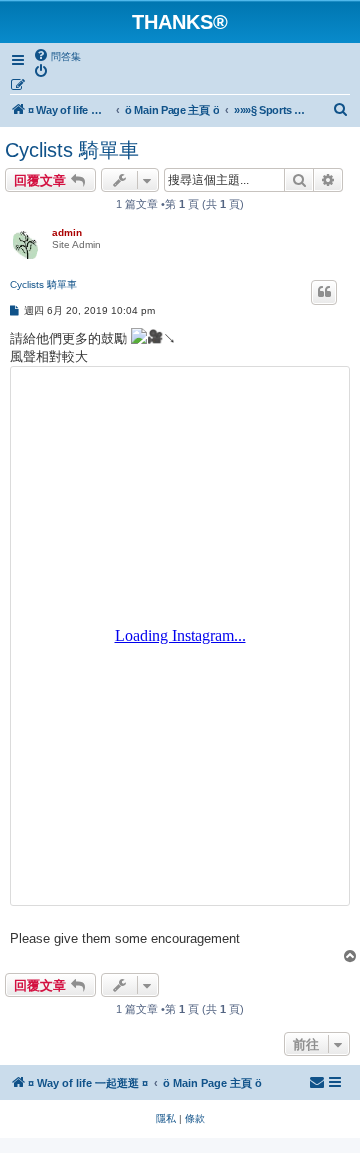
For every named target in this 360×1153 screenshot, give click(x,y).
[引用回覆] (324, 292)
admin (67, 232)
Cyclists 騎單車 (72, 150)
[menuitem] (57, 56)
